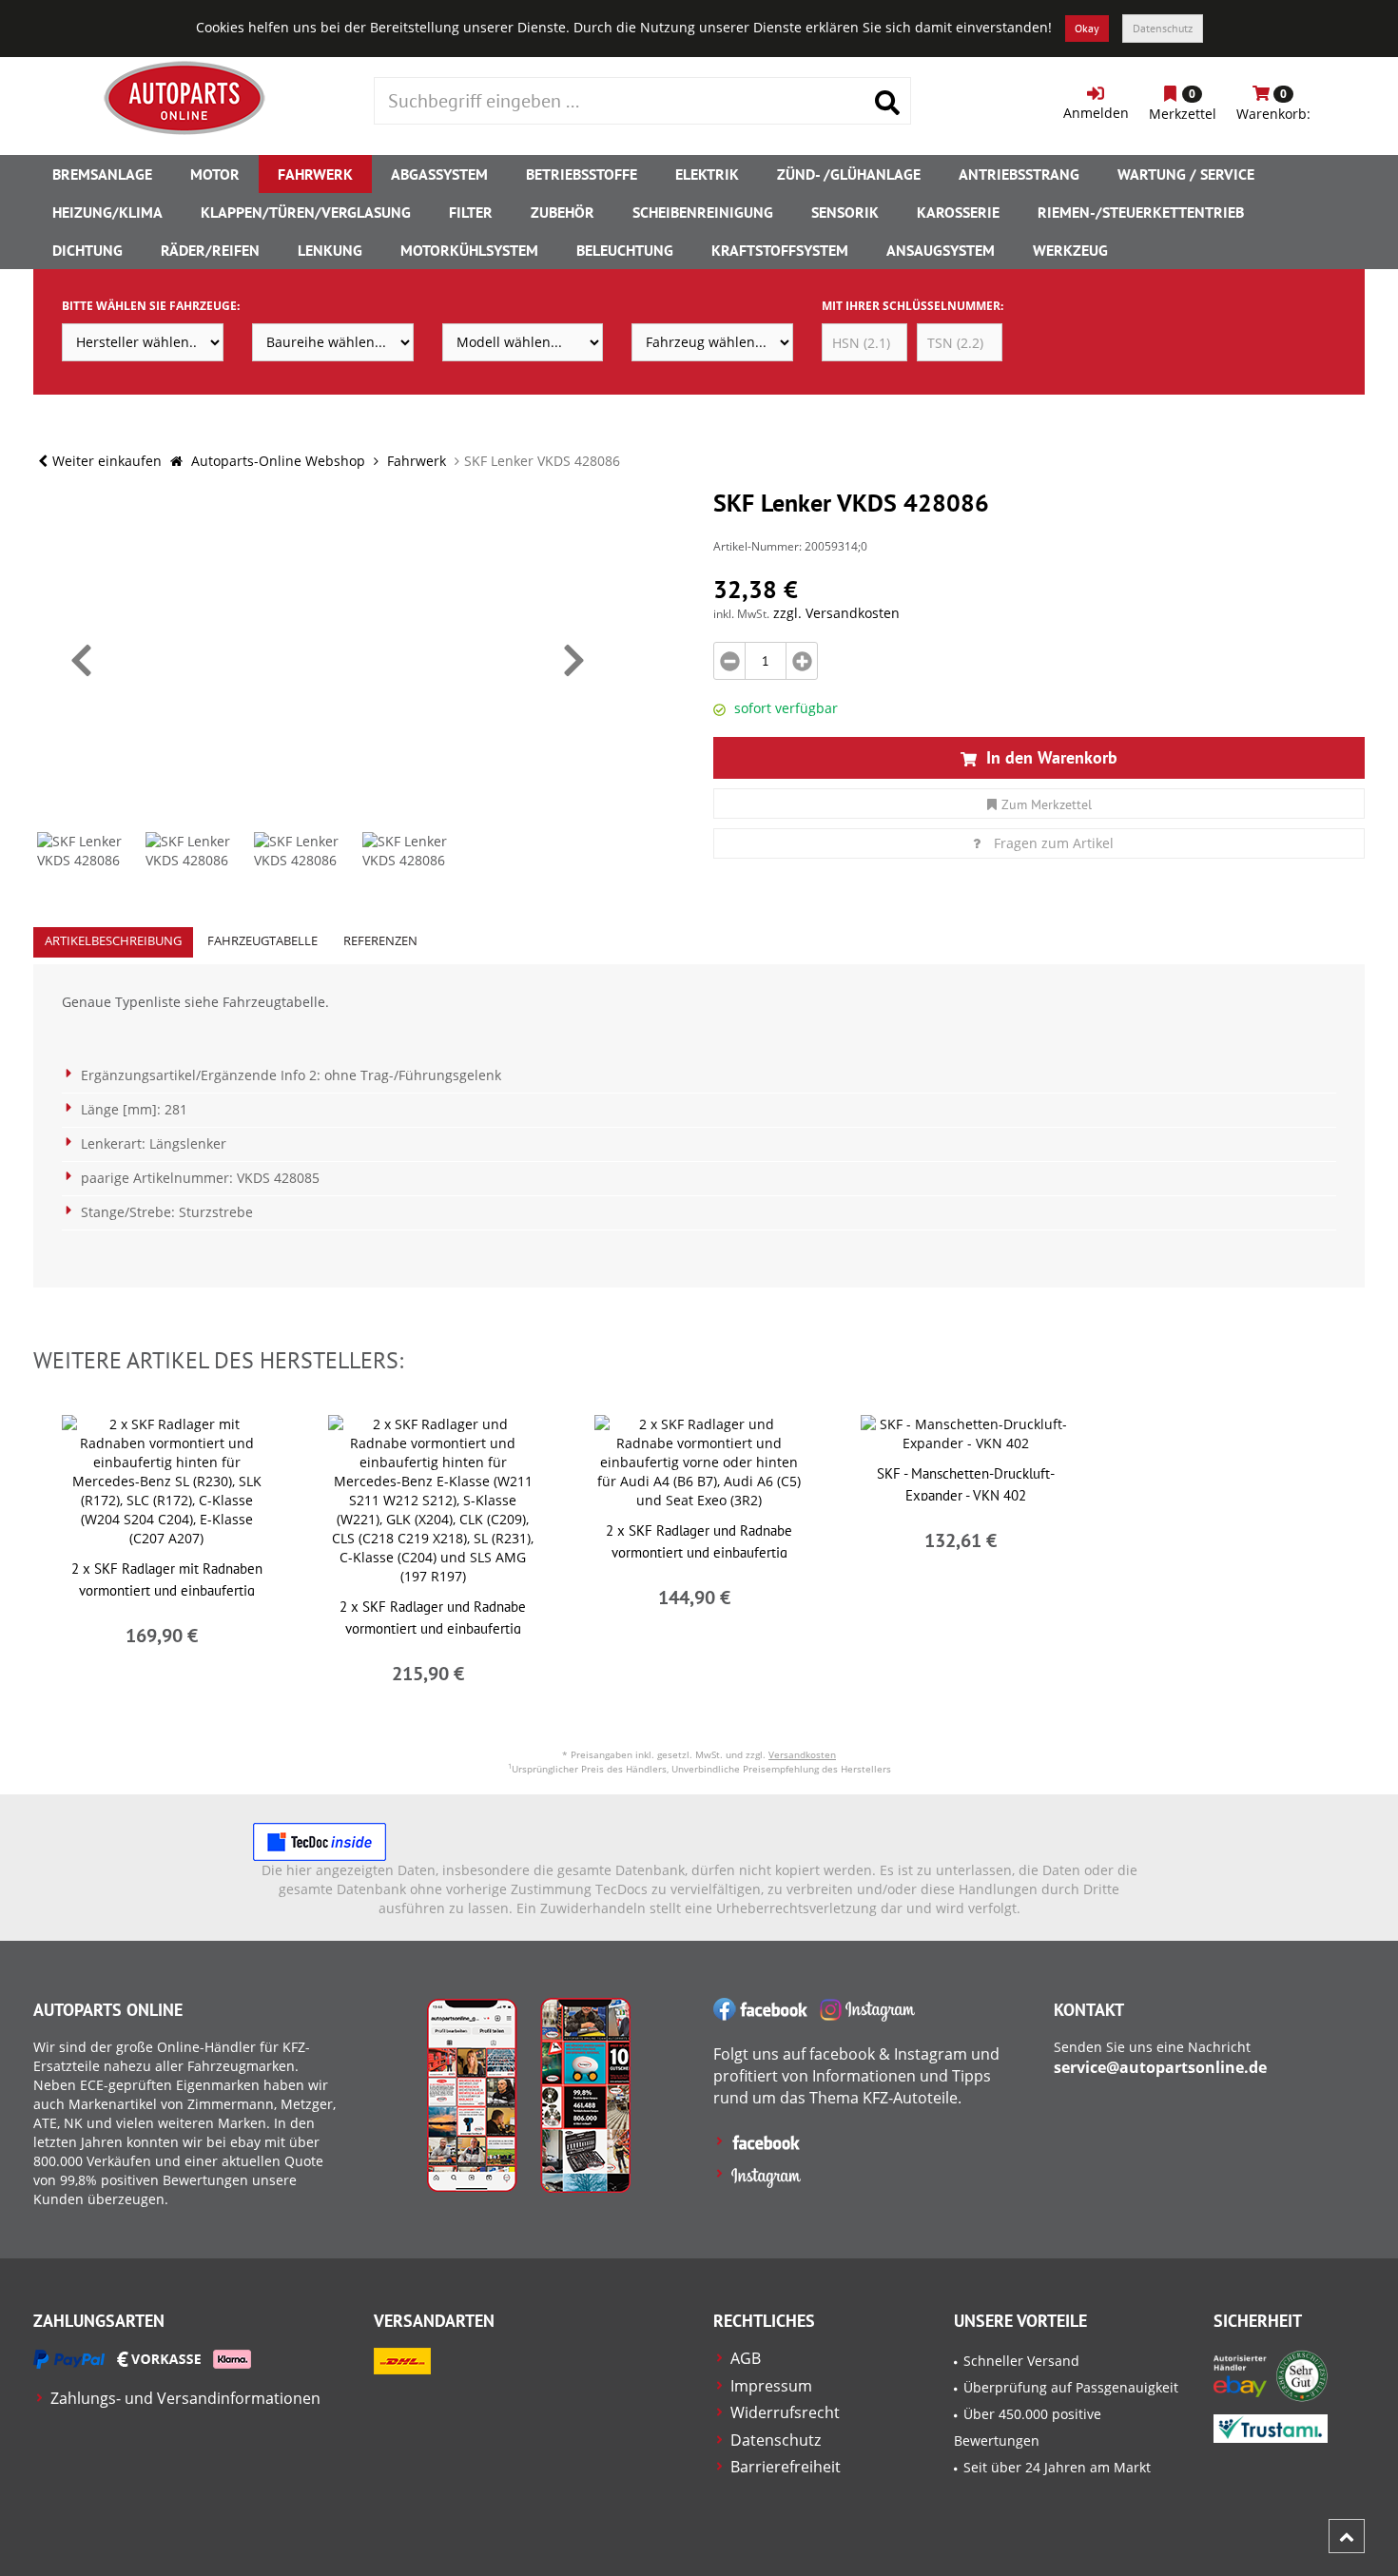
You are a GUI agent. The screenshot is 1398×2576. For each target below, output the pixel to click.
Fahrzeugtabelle (262, 940)
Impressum (771, 2386)
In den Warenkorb (1049, 757)
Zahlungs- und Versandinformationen (185, 2398)
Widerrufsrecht (785, 2412)
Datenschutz (1163, 28)
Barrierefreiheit (786, 2467)
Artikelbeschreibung (113, 940)
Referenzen (380, 940)
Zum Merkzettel (1047, 804)
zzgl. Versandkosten (836, 613)
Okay (1087, 28)
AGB (746, 2358)
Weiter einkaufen (107, 461)
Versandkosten (802, 1754)
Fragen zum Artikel (1054, 843)
